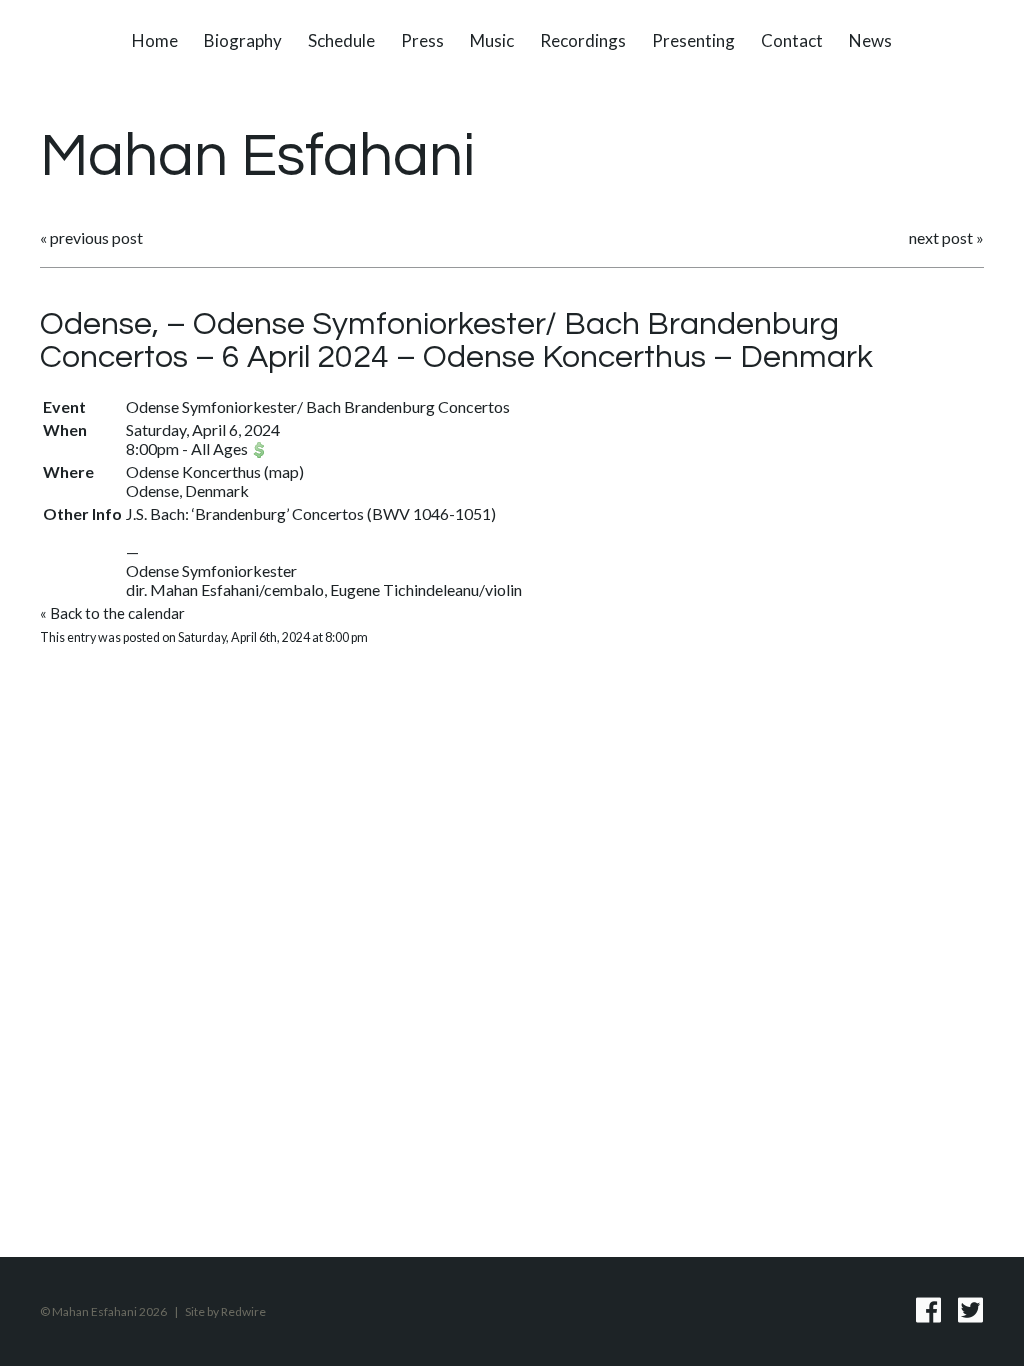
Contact (792, 40)
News (870, 40)
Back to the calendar (117, 613)
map (284, 471)
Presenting (693, 40)
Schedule (341, 40)
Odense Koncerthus (193, 471)
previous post (96, 237)
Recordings (583, 40)
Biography (243, 40)
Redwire (243, 1311)
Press (422, 40)
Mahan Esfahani (257, 157)
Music (492, 40)
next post (941, 237)
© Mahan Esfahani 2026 (103, 1311)
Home (155, 40)
